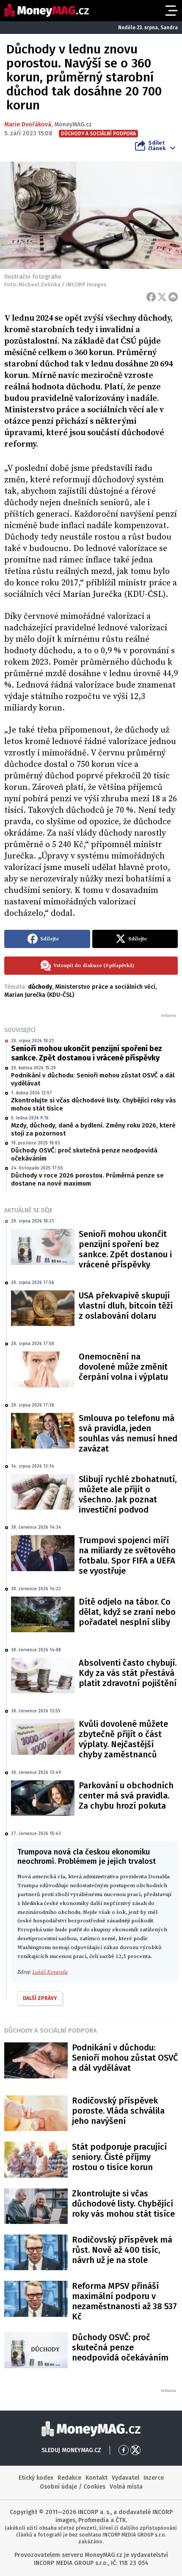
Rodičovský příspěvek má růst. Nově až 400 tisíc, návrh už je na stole (122, 2250)
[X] (162, 297)
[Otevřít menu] (171, 11)
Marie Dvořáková (28, 124)
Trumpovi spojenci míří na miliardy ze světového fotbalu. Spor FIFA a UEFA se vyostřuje (127, 1555)
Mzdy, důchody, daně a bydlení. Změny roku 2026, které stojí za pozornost (93, 1130)
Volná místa (126, 2487)
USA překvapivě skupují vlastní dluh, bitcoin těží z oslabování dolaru (126, 1306)
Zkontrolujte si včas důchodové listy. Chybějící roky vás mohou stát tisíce (94, 1105)
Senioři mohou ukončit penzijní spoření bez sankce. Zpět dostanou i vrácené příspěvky (87, 1053)
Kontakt (97, 2478)
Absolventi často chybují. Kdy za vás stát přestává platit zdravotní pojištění (128, 1673)
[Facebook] (151, 297)
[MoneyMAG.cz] (47, 10)
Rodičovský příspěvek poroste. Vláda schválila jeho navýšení (118, 2111)
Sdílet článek (157, 145)
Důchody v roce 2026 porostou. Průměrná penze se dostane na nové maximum (87, 1180)
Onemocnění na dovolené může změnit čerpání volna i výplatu (123, 1367)
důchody (40, 987)
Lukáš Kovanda (50, 1972)
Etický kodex (36, 2478)
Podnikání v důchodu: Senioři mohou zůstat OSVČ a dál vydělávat (93, 1080)
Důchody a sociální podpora (51, 2031)
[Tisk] (173, 297)
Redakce (69, 2478)
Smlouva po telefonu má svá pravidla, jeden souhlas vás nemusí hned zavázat (128, 1433)
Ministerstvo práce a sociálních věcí (105, 987)
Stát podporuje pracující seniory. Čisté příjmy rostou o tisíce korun (119, 2157)
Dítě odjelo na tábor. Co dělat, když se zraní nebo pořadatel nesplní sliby (127, 1612)
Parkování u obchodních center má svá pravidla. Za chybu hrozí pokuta (126, 1796)
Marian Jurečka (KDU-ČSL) (39, 995)
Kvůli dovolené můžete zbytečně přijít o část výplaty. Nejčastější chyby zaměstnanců (123, 1739)
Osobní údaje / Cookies (73, 2487)
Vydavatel (125, 2478)
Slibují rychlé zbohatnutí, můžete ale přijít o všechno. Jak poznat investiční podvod (128, 1494)
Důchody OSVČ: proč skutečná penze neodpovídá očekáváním (84, 1155)
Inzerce (154, 2478)
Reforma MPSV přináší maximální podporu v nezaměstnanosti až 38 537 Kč (124, 2301)
